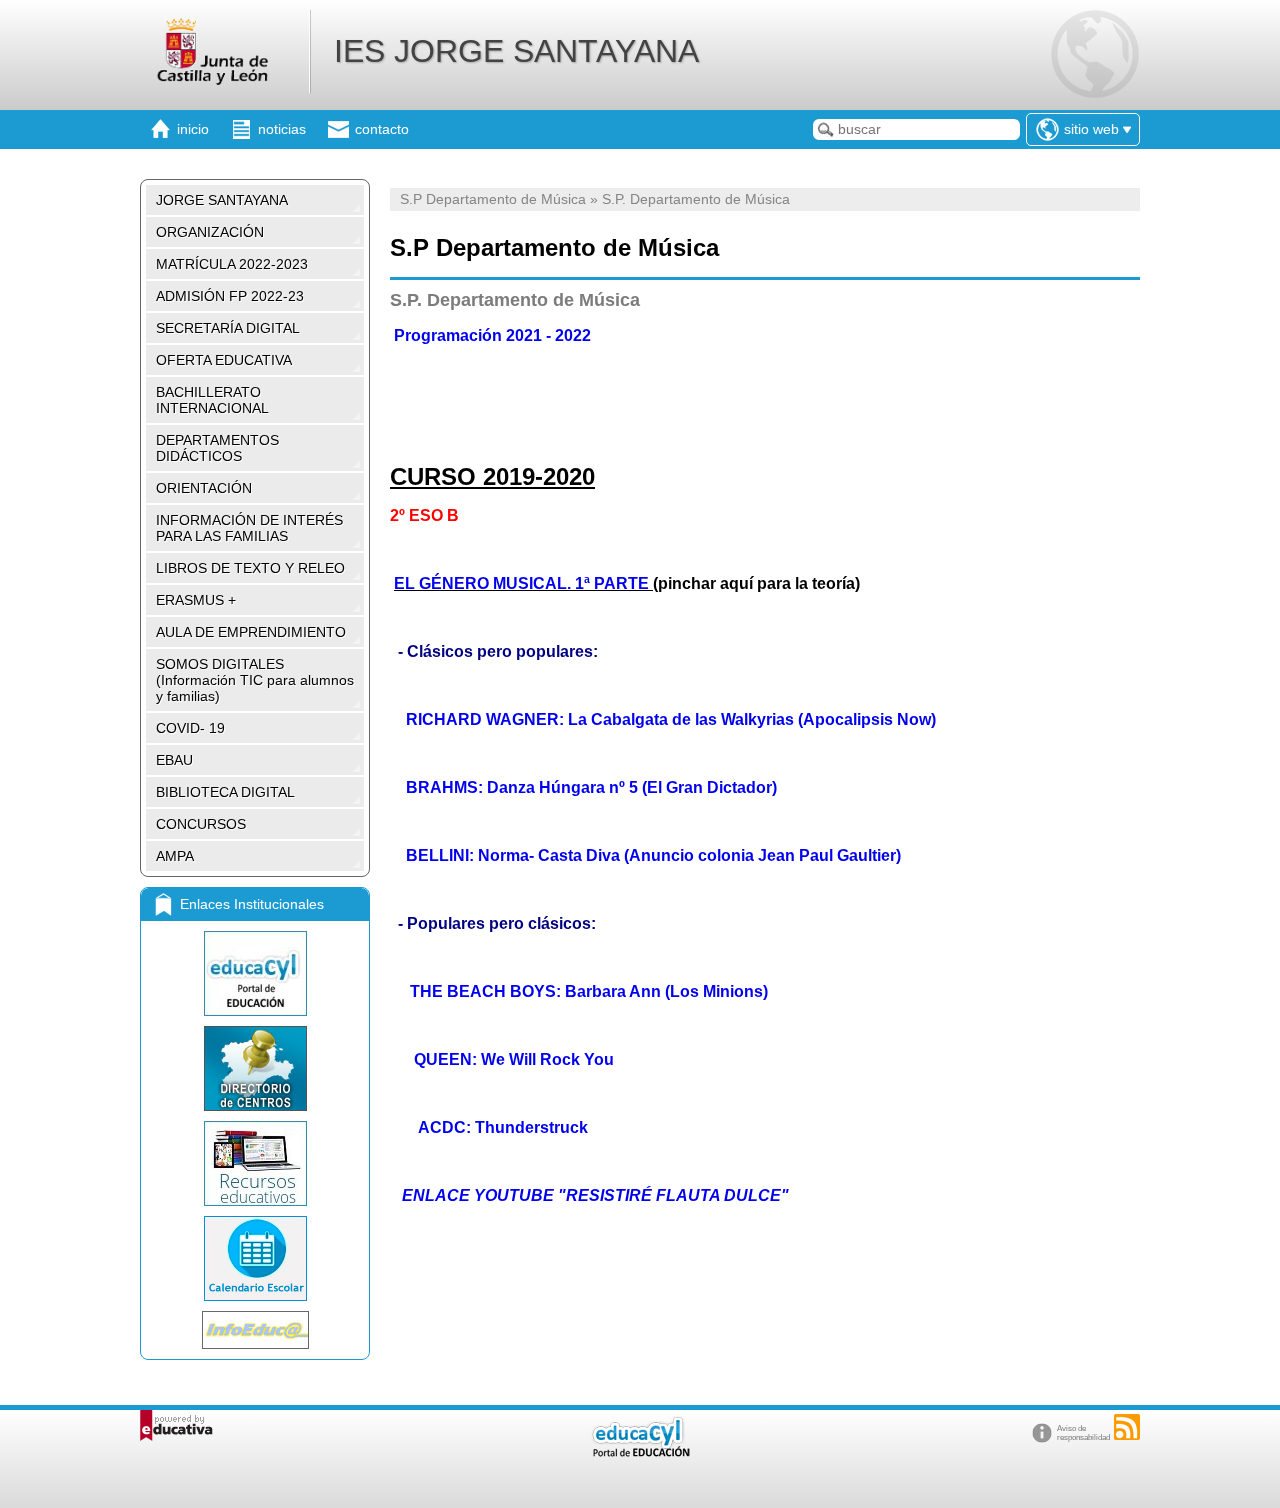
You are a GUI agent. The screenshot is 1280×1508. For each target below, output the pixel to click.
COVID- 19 (190, 728)
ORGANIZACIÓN (210, 232)
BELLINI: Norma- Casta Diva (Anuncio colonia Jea (595, 855)
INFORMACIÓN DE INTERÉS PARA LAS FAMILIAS (249, 528)
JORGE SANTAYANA (222, 200)
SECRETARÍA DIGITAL (228, 328)
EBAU (174, 760)
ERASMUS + (196, 600)
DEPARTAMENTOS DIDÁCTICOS (217, 448)
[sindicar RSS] (1127, 1427)
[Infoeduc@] (255, 1330)
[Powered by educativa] (176, 1425)
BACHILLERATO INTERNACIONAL (212, 400)
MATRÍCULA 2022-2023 (232, 264)
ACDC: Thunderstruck (503, 1127)
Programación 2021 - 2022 (492, 335)
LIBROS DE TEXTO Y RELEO (250, 568)
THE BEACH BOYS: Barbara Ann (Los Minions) (589, 991)
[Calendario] (255, 1258)
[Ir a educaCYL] (640, 1452)
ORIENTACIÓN (204, 488)
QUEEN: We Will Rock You (514, 1059)
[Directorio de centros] (255, 1068)
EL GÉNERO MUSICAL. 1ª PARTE (521, 583)
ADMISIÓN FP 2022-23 (230, 296)
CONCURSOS (201, 824)
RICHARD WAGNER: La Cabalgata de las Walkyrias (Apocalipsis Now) (671, 719)
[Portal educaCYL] (255, 973)
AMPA (175, 856)
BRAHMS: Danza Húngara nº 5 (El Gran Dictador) (591, 787)
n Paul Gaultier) (843, 855)
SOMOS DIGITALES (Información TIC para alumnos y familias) (255, 680)
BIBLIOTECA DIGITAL (225, 792)
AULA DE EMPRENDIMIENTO (251, 632)
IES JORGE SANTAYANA (516, 51)
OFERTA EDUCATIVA (224, 360)
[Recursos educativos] (255, 1163)
